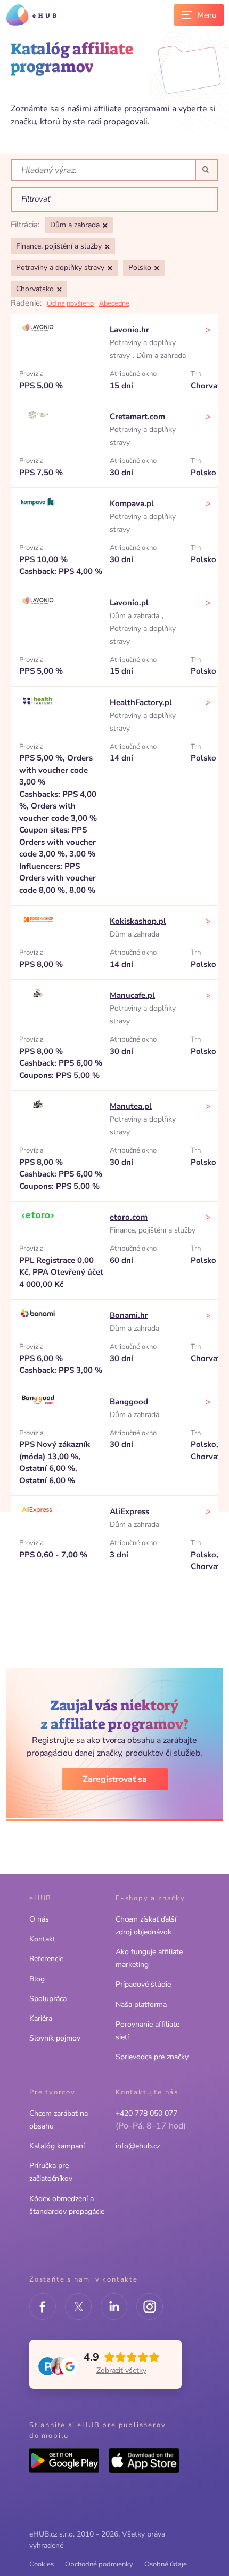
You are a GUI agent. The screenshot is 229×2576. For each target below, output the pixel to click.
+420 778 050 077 (146, 2113)
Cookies (42, 2564)
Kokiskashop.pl (138, 921)
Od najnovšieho (70, 303)
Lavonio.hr (129, 330)
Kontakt (42, 1939)
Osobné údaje (166, 2564)
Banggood (129, 1402)
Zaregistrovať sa (115, 1779)
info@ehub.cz (138, 2146)
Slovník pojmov (55, 2038)
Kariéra (41, 2018)
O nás (39, 1919)
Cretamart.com (137, 417)
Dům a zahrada (161, 355)
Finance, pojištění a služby (153, 1230)
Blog (37, 1979)
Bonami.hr (129, 1315)
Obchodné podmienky (99, 2564)
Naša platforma (141, 2005)
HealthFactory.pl (141, 702)
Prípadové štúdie (143, 1984)
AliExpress (129, 1511)
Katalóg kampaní (57, 2146)
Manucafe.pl (132, 995)
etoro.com (129, 1217)
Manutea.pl (131, 1106)
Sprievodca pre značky (152, 2057)
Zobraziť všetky (121, 2370)
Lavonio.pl (129, 603)
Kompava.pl (132, 503)
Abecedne (114, 303)
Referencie (46, 1959)
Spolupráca (48, 1999)
